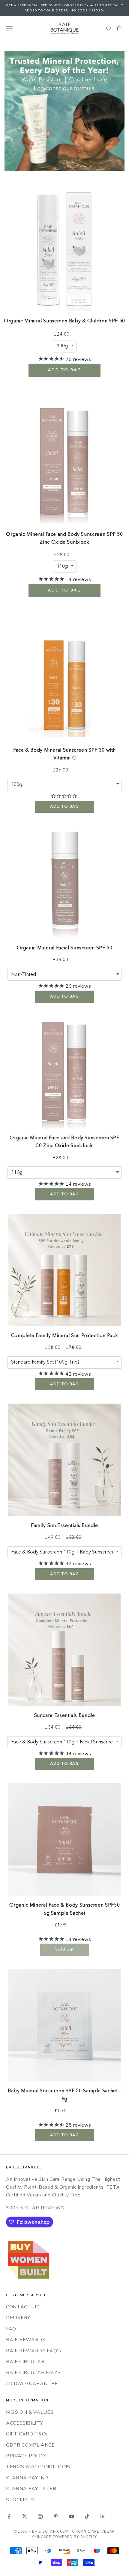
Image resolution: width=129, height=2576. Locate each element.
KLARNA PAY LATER (31, 2489)
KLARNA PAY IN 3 (28, 2478)
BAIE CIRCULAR (25, 2362)
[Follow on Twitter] (25, 2516)
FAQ (11, 2329)
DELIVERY (18, 2318)
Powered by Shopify (75, 2537)
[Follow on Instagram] (40, 2516)
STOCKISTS (20, 2500)
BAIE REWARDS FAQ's (34, 2351)
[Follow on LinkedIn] (103, 2516)
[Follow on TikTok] (87, 2516)
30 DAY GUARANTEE (32, 2384)
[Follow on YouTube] (71, 2516)
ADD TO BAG (65, 370)
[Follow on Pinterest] (56, 2516)
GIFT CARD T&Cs (27, 2434)
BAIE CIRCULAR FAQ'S (33, 2373)
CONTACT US (23, 2307)
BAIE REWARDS (26, 2340)
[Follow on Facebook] (9, 2516)
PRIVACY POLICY (26, 2456)
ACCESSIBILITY (24, 2423)
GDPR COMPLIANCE (30, 2445)
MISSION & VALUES (30, 2412)
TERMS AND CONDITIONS (38, 2467)
